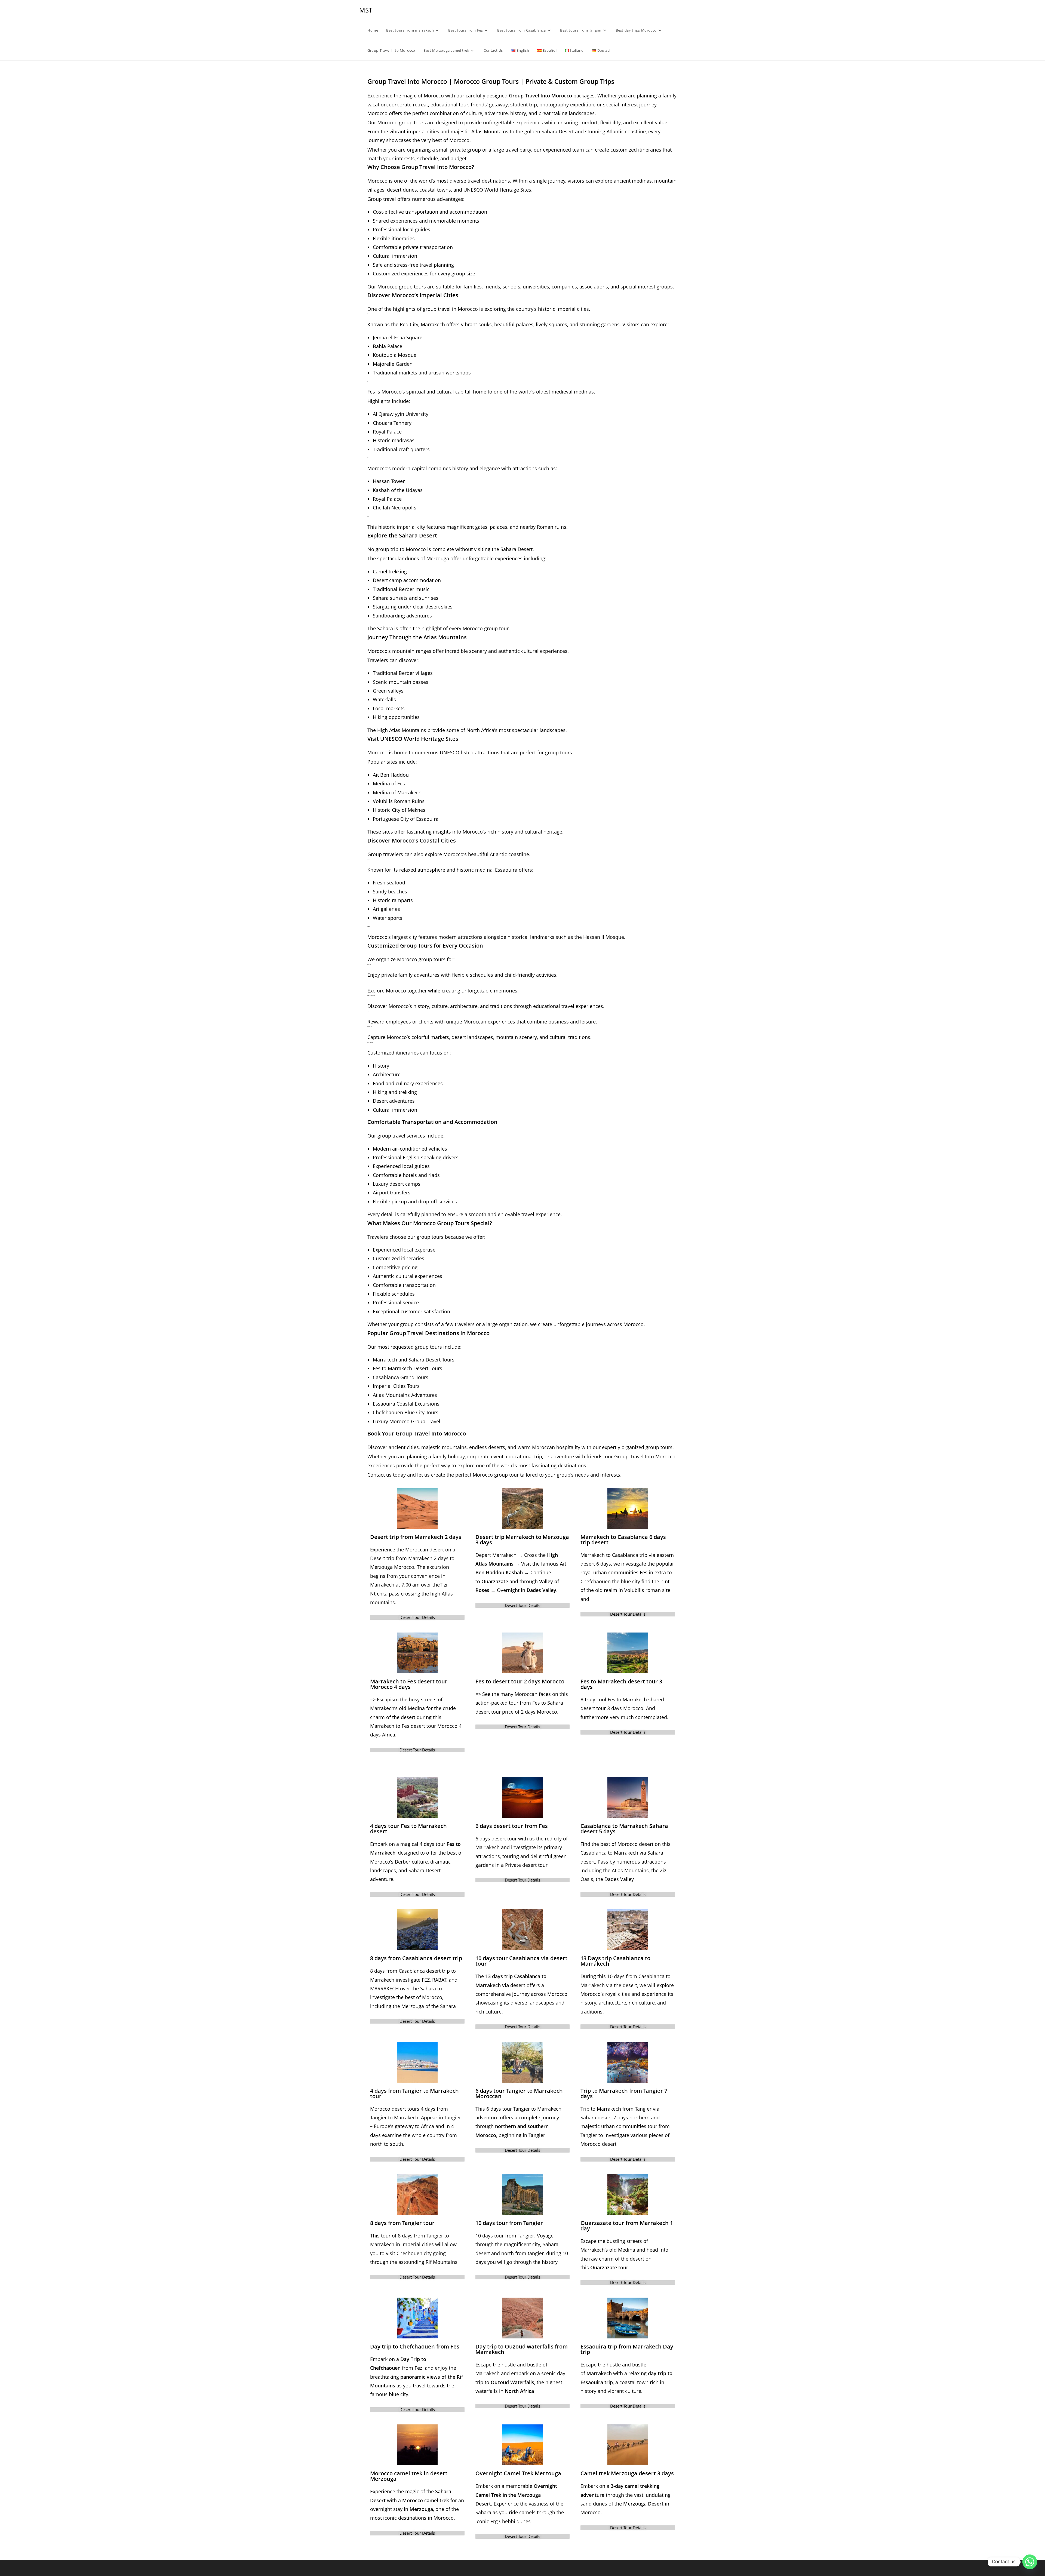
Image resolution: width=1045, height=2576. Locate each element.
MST (366, 10)
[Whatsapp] (1030, 2562)
